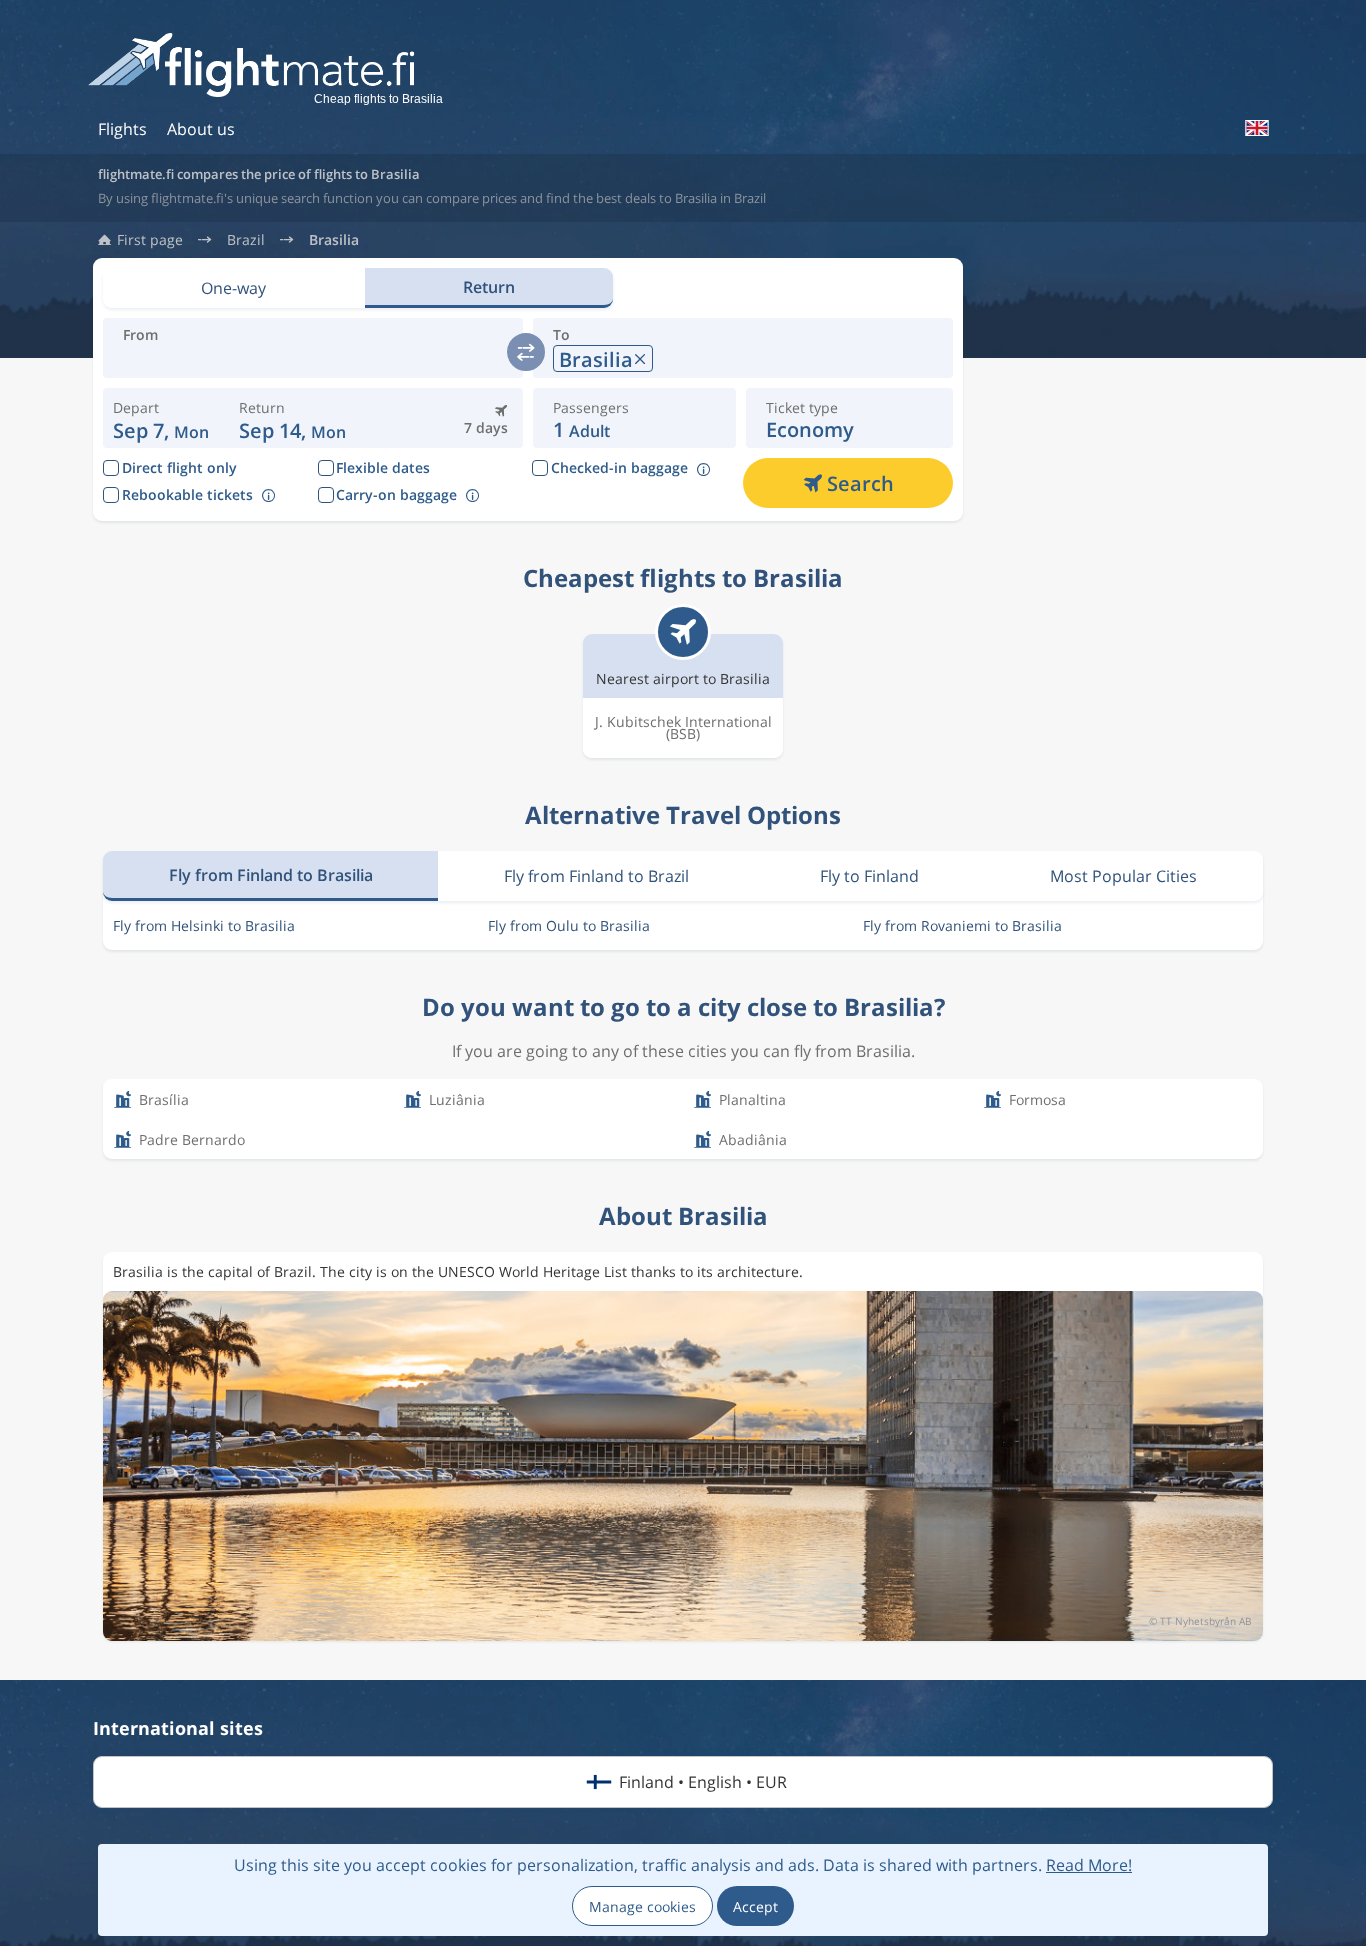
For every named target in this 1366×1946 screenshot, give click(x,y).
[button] (292, 418)
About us (201, 129)
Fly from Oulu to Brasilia (569, 925)
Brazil (246, 240)
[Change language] (1256, 128)
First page (150, 240)
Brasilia (334, 240)
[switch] (526, 352)
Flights (122, 129)
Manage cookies (642, 1906)
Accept (755, 1906)
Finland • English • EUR (703, 1782)
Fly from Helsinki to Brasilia (204, 925)
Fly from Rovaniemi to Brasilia (962, 925)
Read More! (1089, 1865)
